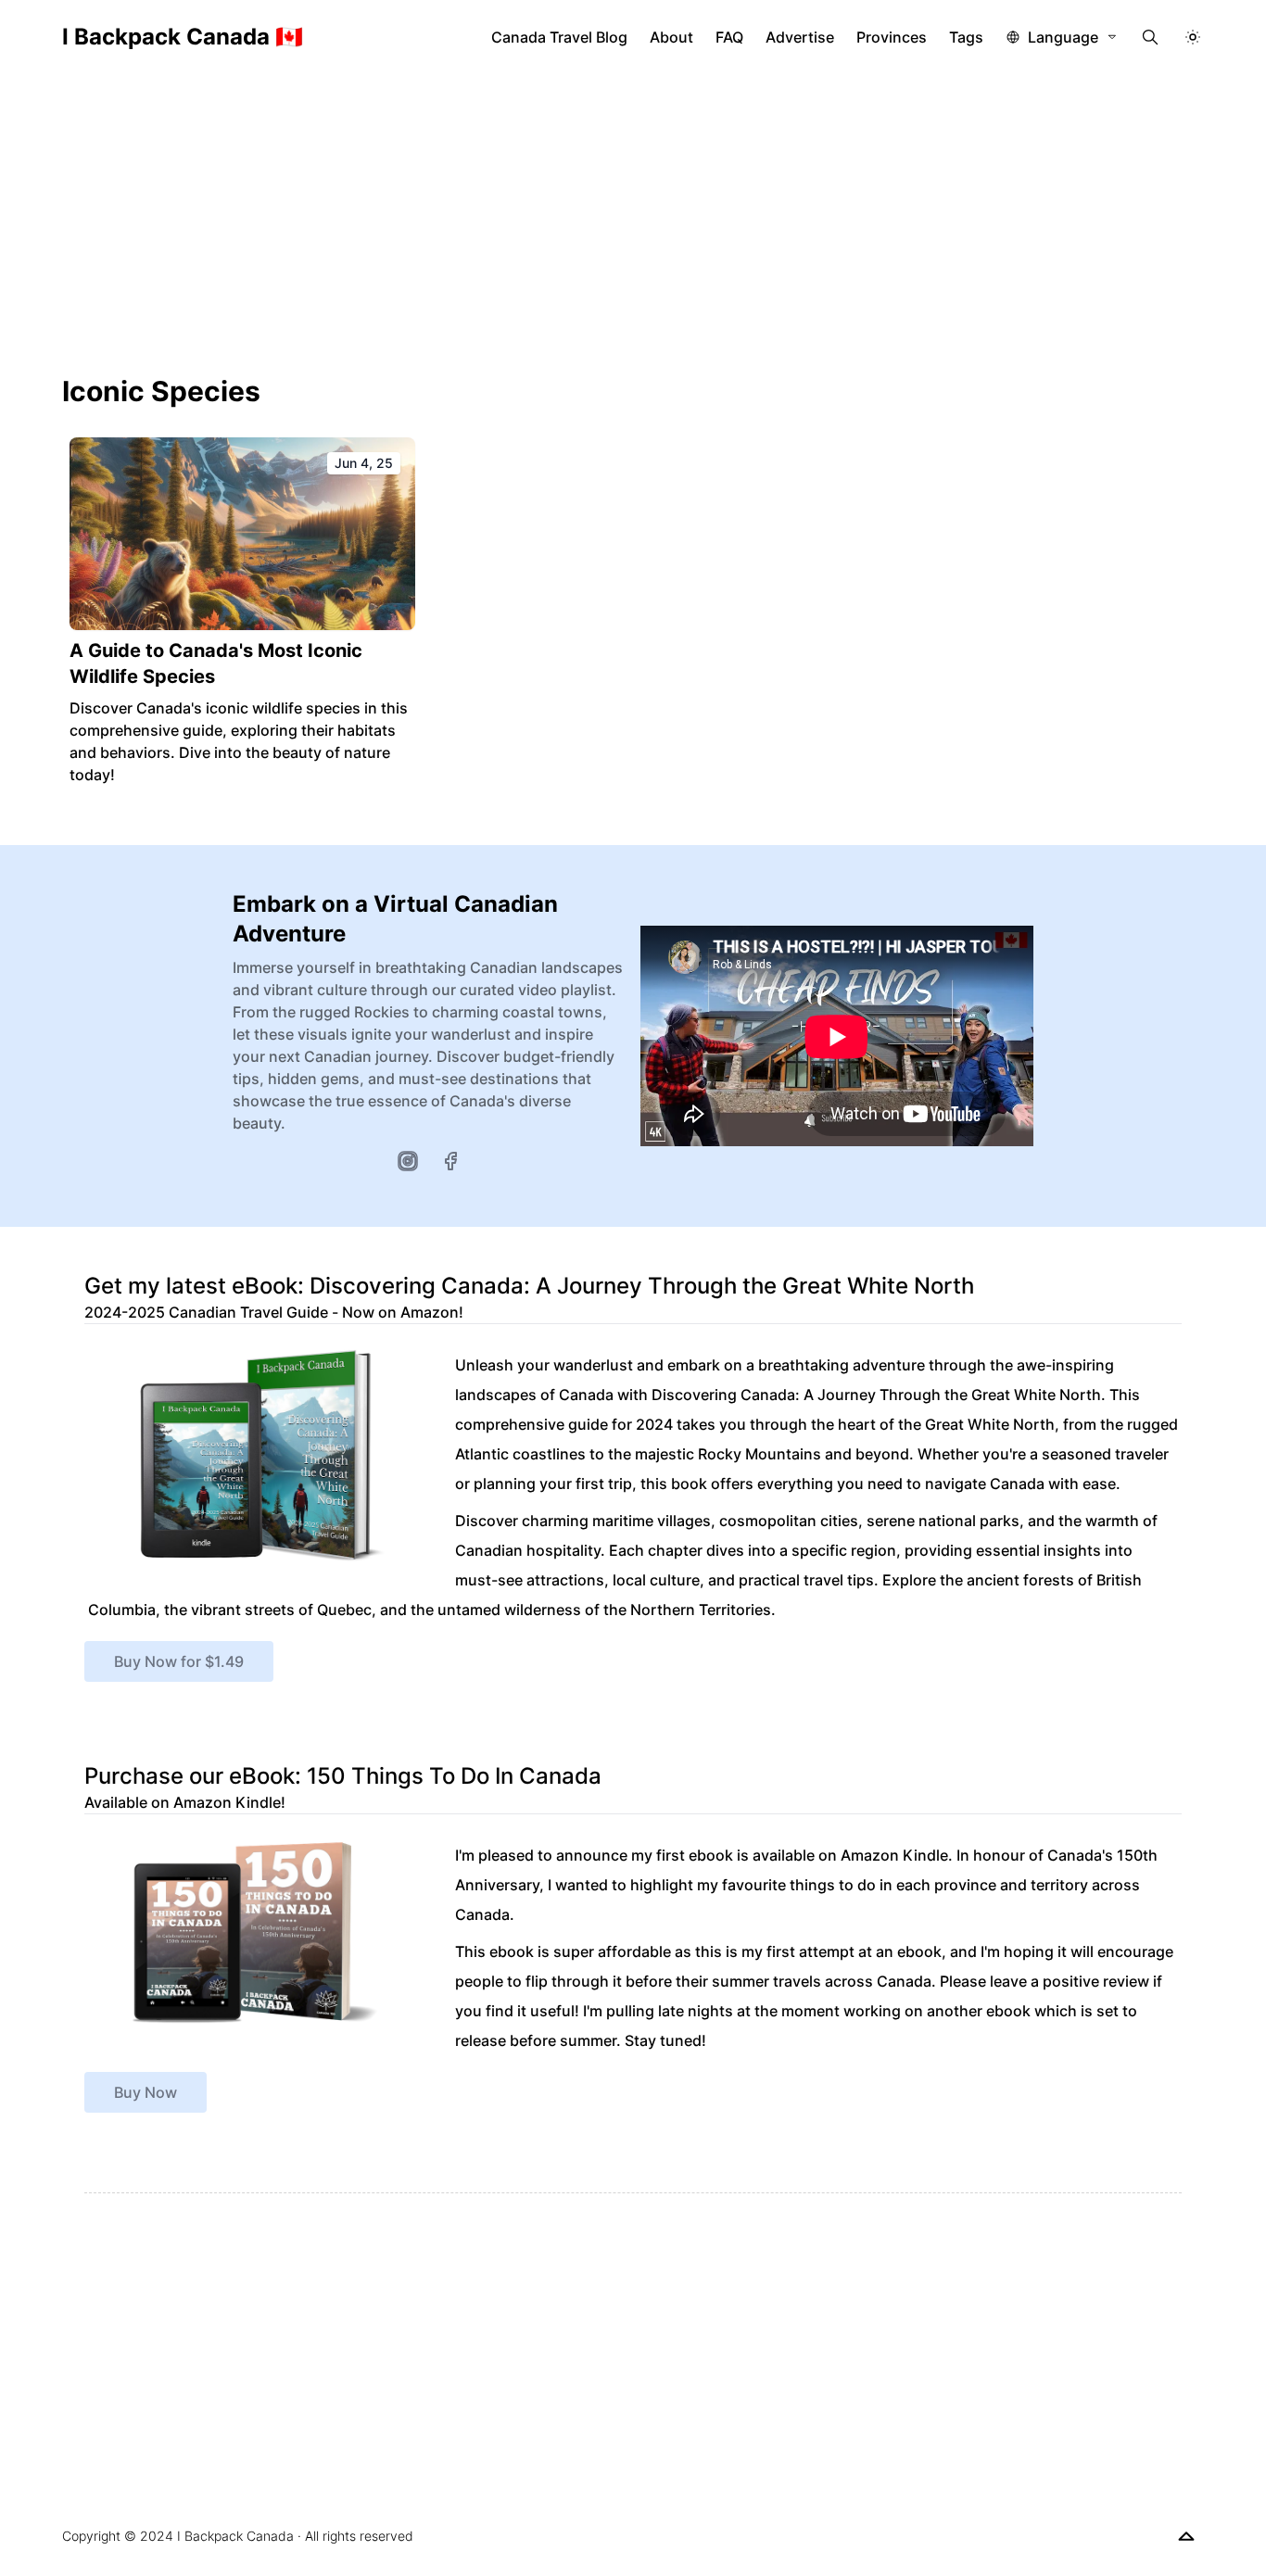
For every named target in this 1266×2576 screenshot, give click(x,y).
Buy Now (146, 2092)
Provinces (892, 37)
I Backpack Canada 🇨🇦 (183, 37)
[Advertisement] (633, 213)
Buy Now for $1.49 (179, 1661)
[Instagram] (408, 1161)
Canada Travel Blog (559, 37)
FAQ (729, 37)
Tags (966, 37)
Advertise (800, 37)
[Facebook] (450, 1161)
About (671, 37)
